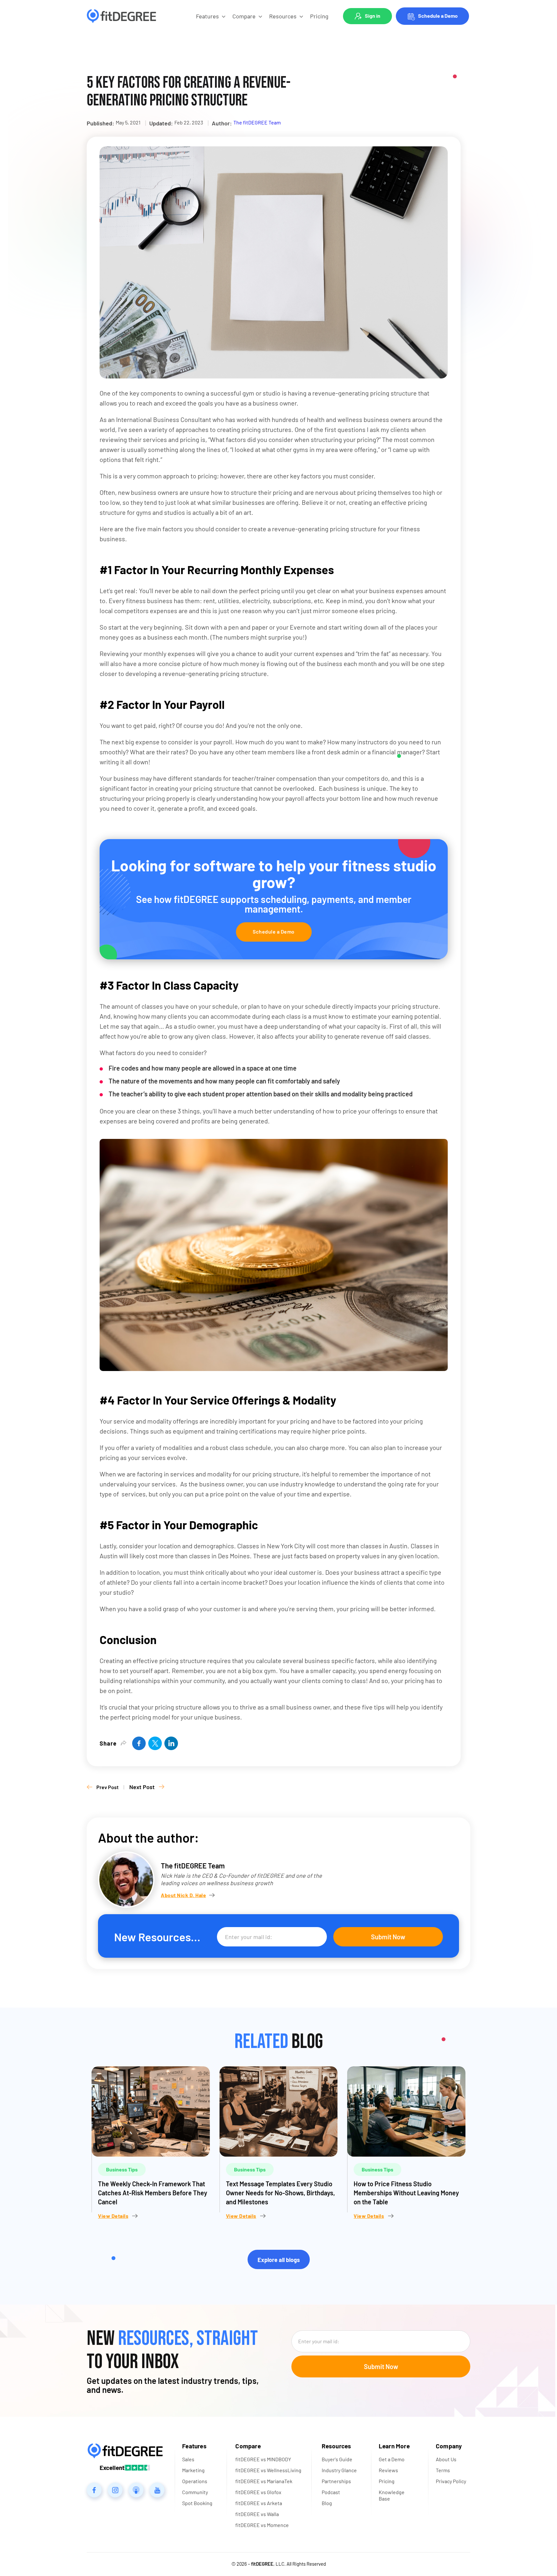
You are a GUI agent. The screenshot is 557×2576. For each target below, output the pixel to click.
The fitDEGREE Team (257, 122)
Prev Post (107, 1787)
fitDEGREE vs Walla (257, 2514)
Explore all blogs (279, 2260)
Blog (327, 2503)
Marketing (193, 2470)
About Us (446, 2459)
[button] (211, 16)
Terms (443, 2470)
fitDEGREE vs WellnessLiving (268, 2470)
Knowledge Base (392, 2495)
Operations (195, 2481)
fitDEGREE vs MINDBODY (263, 2459)
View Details (113, 2216)
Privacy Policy (451, 2481)
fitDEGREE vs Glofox (258, 2492)
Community (195, 2492)
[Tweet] (155, 1743)
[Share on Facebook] (139, 1743)
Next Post (142, 1787)
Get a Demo (392, 2459)
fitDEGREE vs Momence (262, 2525)
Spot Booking (197, 2503)
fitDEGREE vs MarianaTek (264, 2481)
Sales (188, 2459)
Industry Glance (339, 2470)
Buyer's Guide (337, 2459)
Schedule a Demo (438, 16)
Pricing (319, 16)
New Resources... (157, 1937)
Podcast (331, 2492)
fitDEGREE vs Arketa (259, 2503)
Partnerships (336, 2481)
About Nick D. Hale (183, 1895)
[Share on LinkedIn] (171, 1743)
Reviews (388, 2470)
